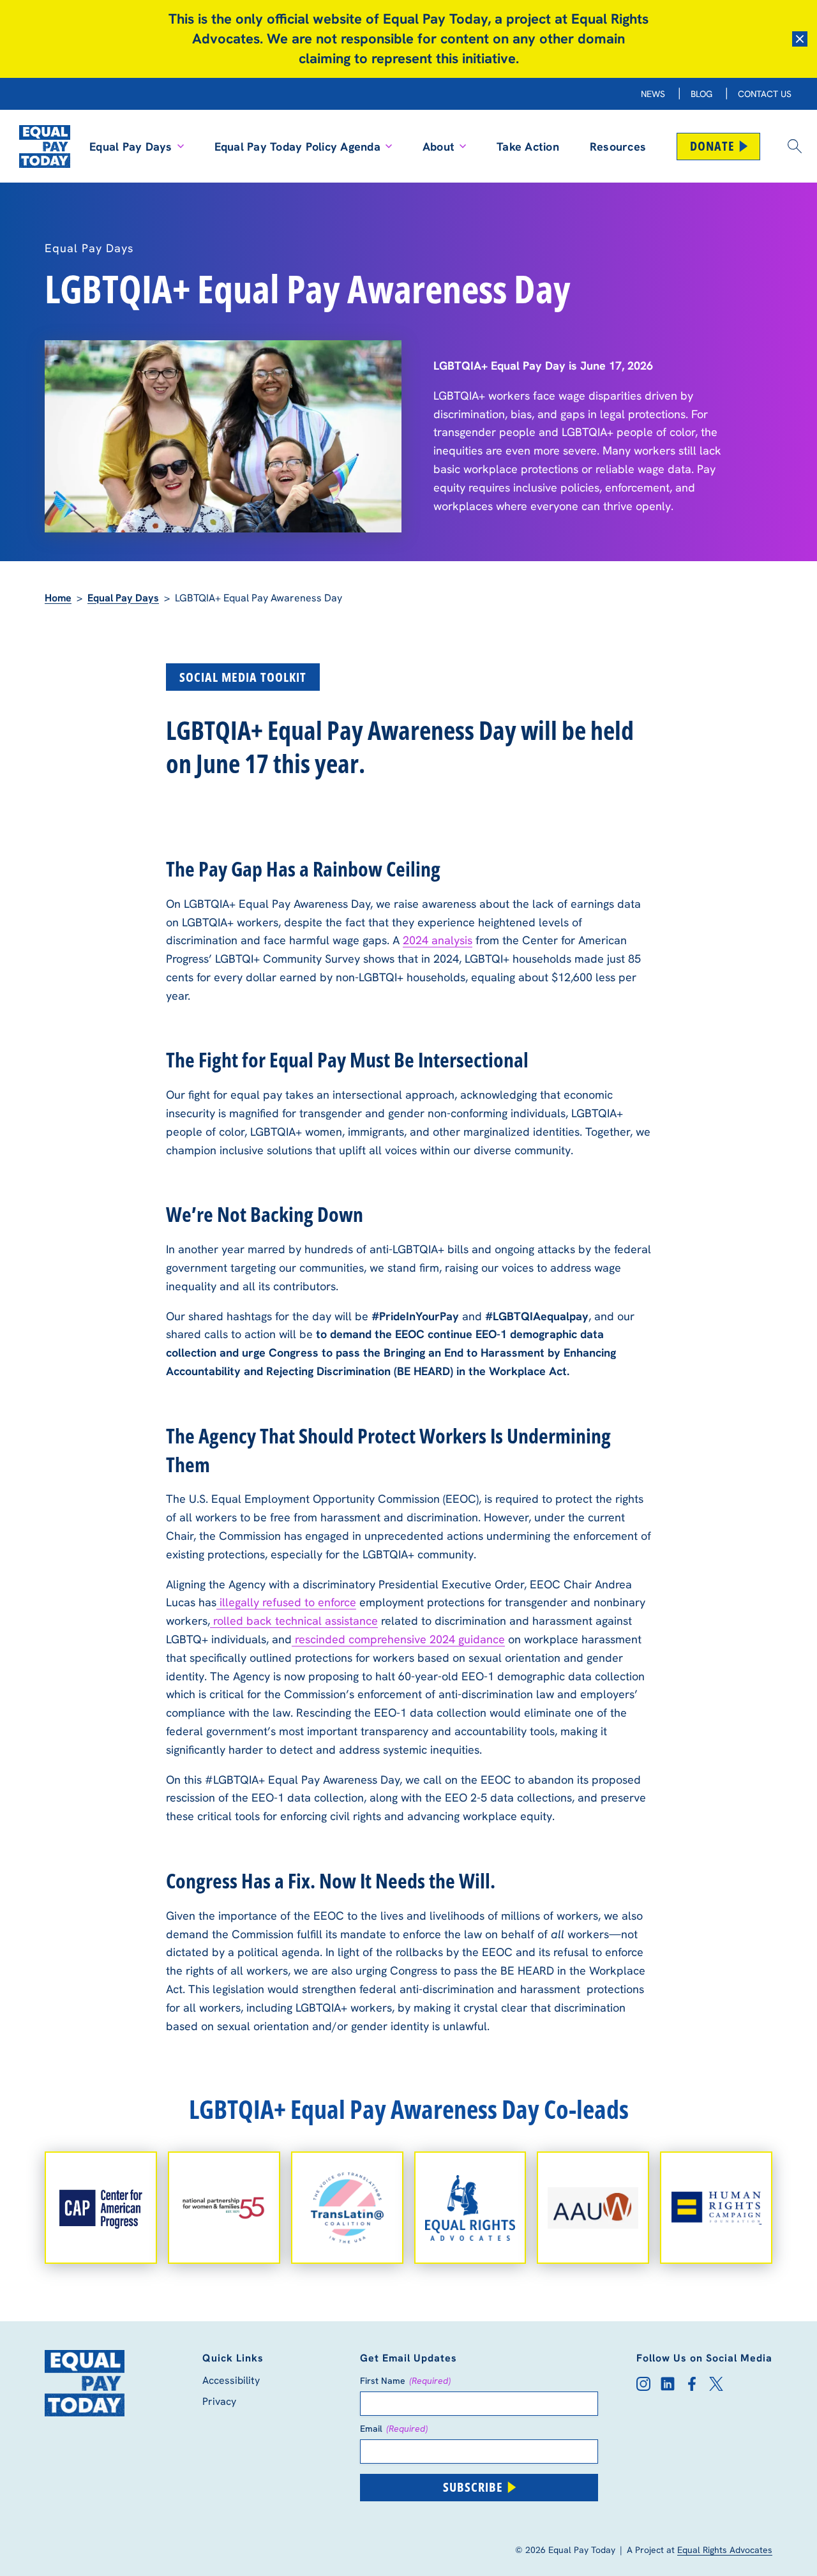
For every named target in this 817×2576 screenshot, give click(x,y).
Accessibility (231, 2380)
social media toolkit (243, 677)
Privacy (219, 2401)
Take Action (528, 147)
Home (58, 598)
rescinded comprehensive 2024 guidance (398, 1639)
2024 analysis (438, 940)
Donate (712, 146)
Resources (618, 147)
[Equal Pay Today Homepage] (45, 146)
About (438, 147)
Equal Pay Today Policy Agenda (297, 147)
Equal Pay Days (131, 147)
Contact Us (765, 94)
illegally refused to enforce (286, 1602)
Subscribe (473, 2487)
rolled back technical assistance (294, 1621)
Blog (701, 94)
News (653, 94)
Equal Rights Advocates (725, 2550)
